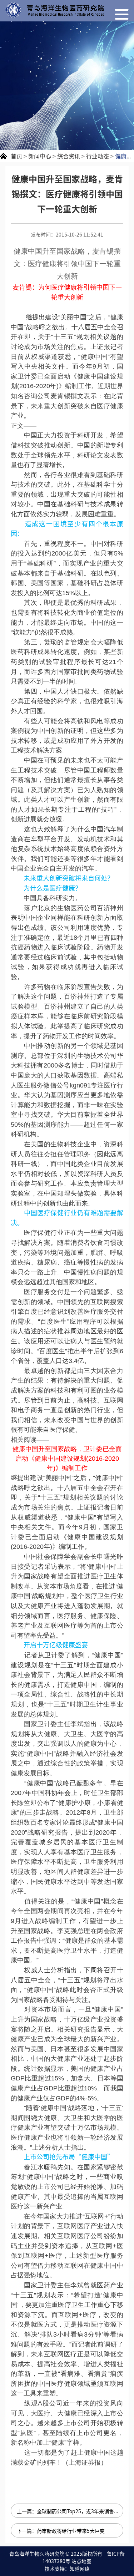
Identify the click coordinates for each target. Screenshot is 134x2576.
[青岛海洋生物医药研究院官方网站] (55, 10)
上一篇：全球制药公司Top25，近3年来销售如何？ (70, 2511)
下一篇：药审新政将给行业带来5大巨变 (61, 2531)
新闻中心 (40, 156)
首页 (16, 156)
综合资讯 (69, 156)
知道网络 (80, 2569)
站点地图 (81, 2561)
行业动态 (98, 156)
